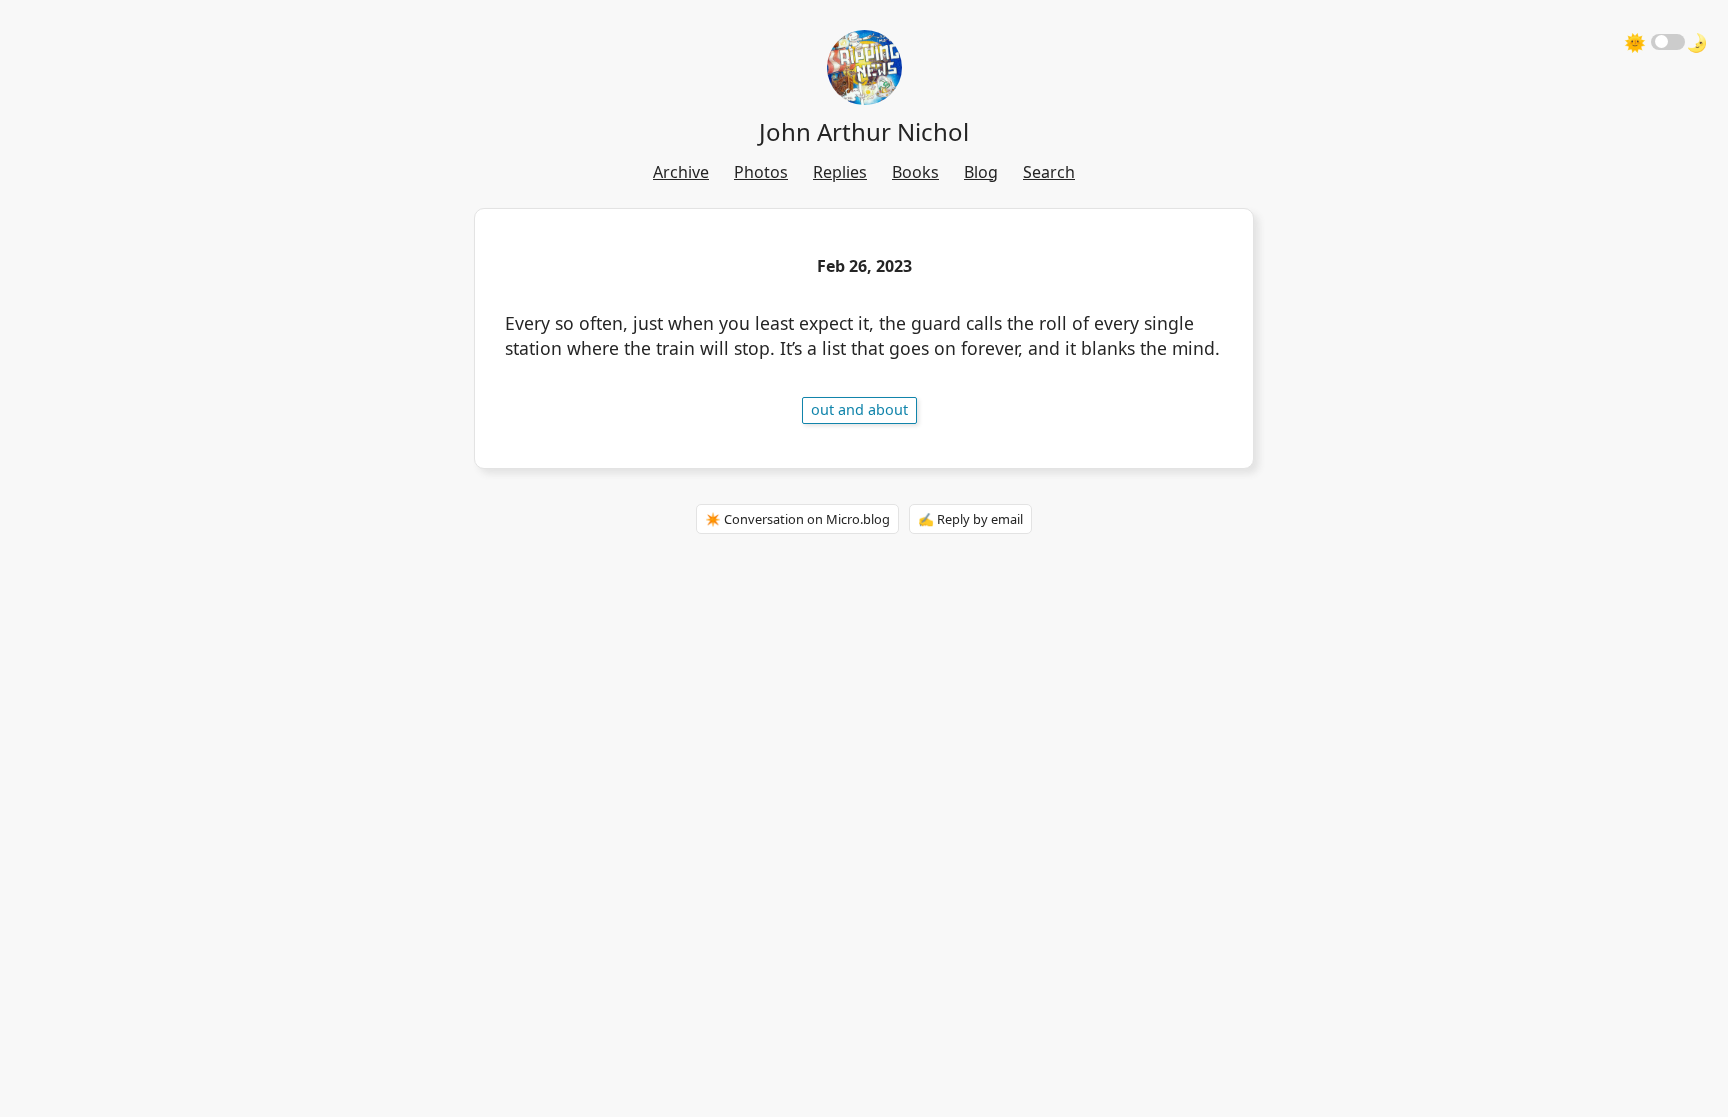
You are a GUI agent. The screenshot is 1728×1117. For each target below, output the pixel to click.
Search (1049, 172)
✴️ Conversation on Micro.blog (797, 519)
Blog (981, 172)
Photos (761, 172)
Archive (681, 172)
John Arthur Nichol (864, 131)
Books (915, 172)
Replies (840, 172)
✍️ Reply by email (970, 519)
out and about (859, 409)
